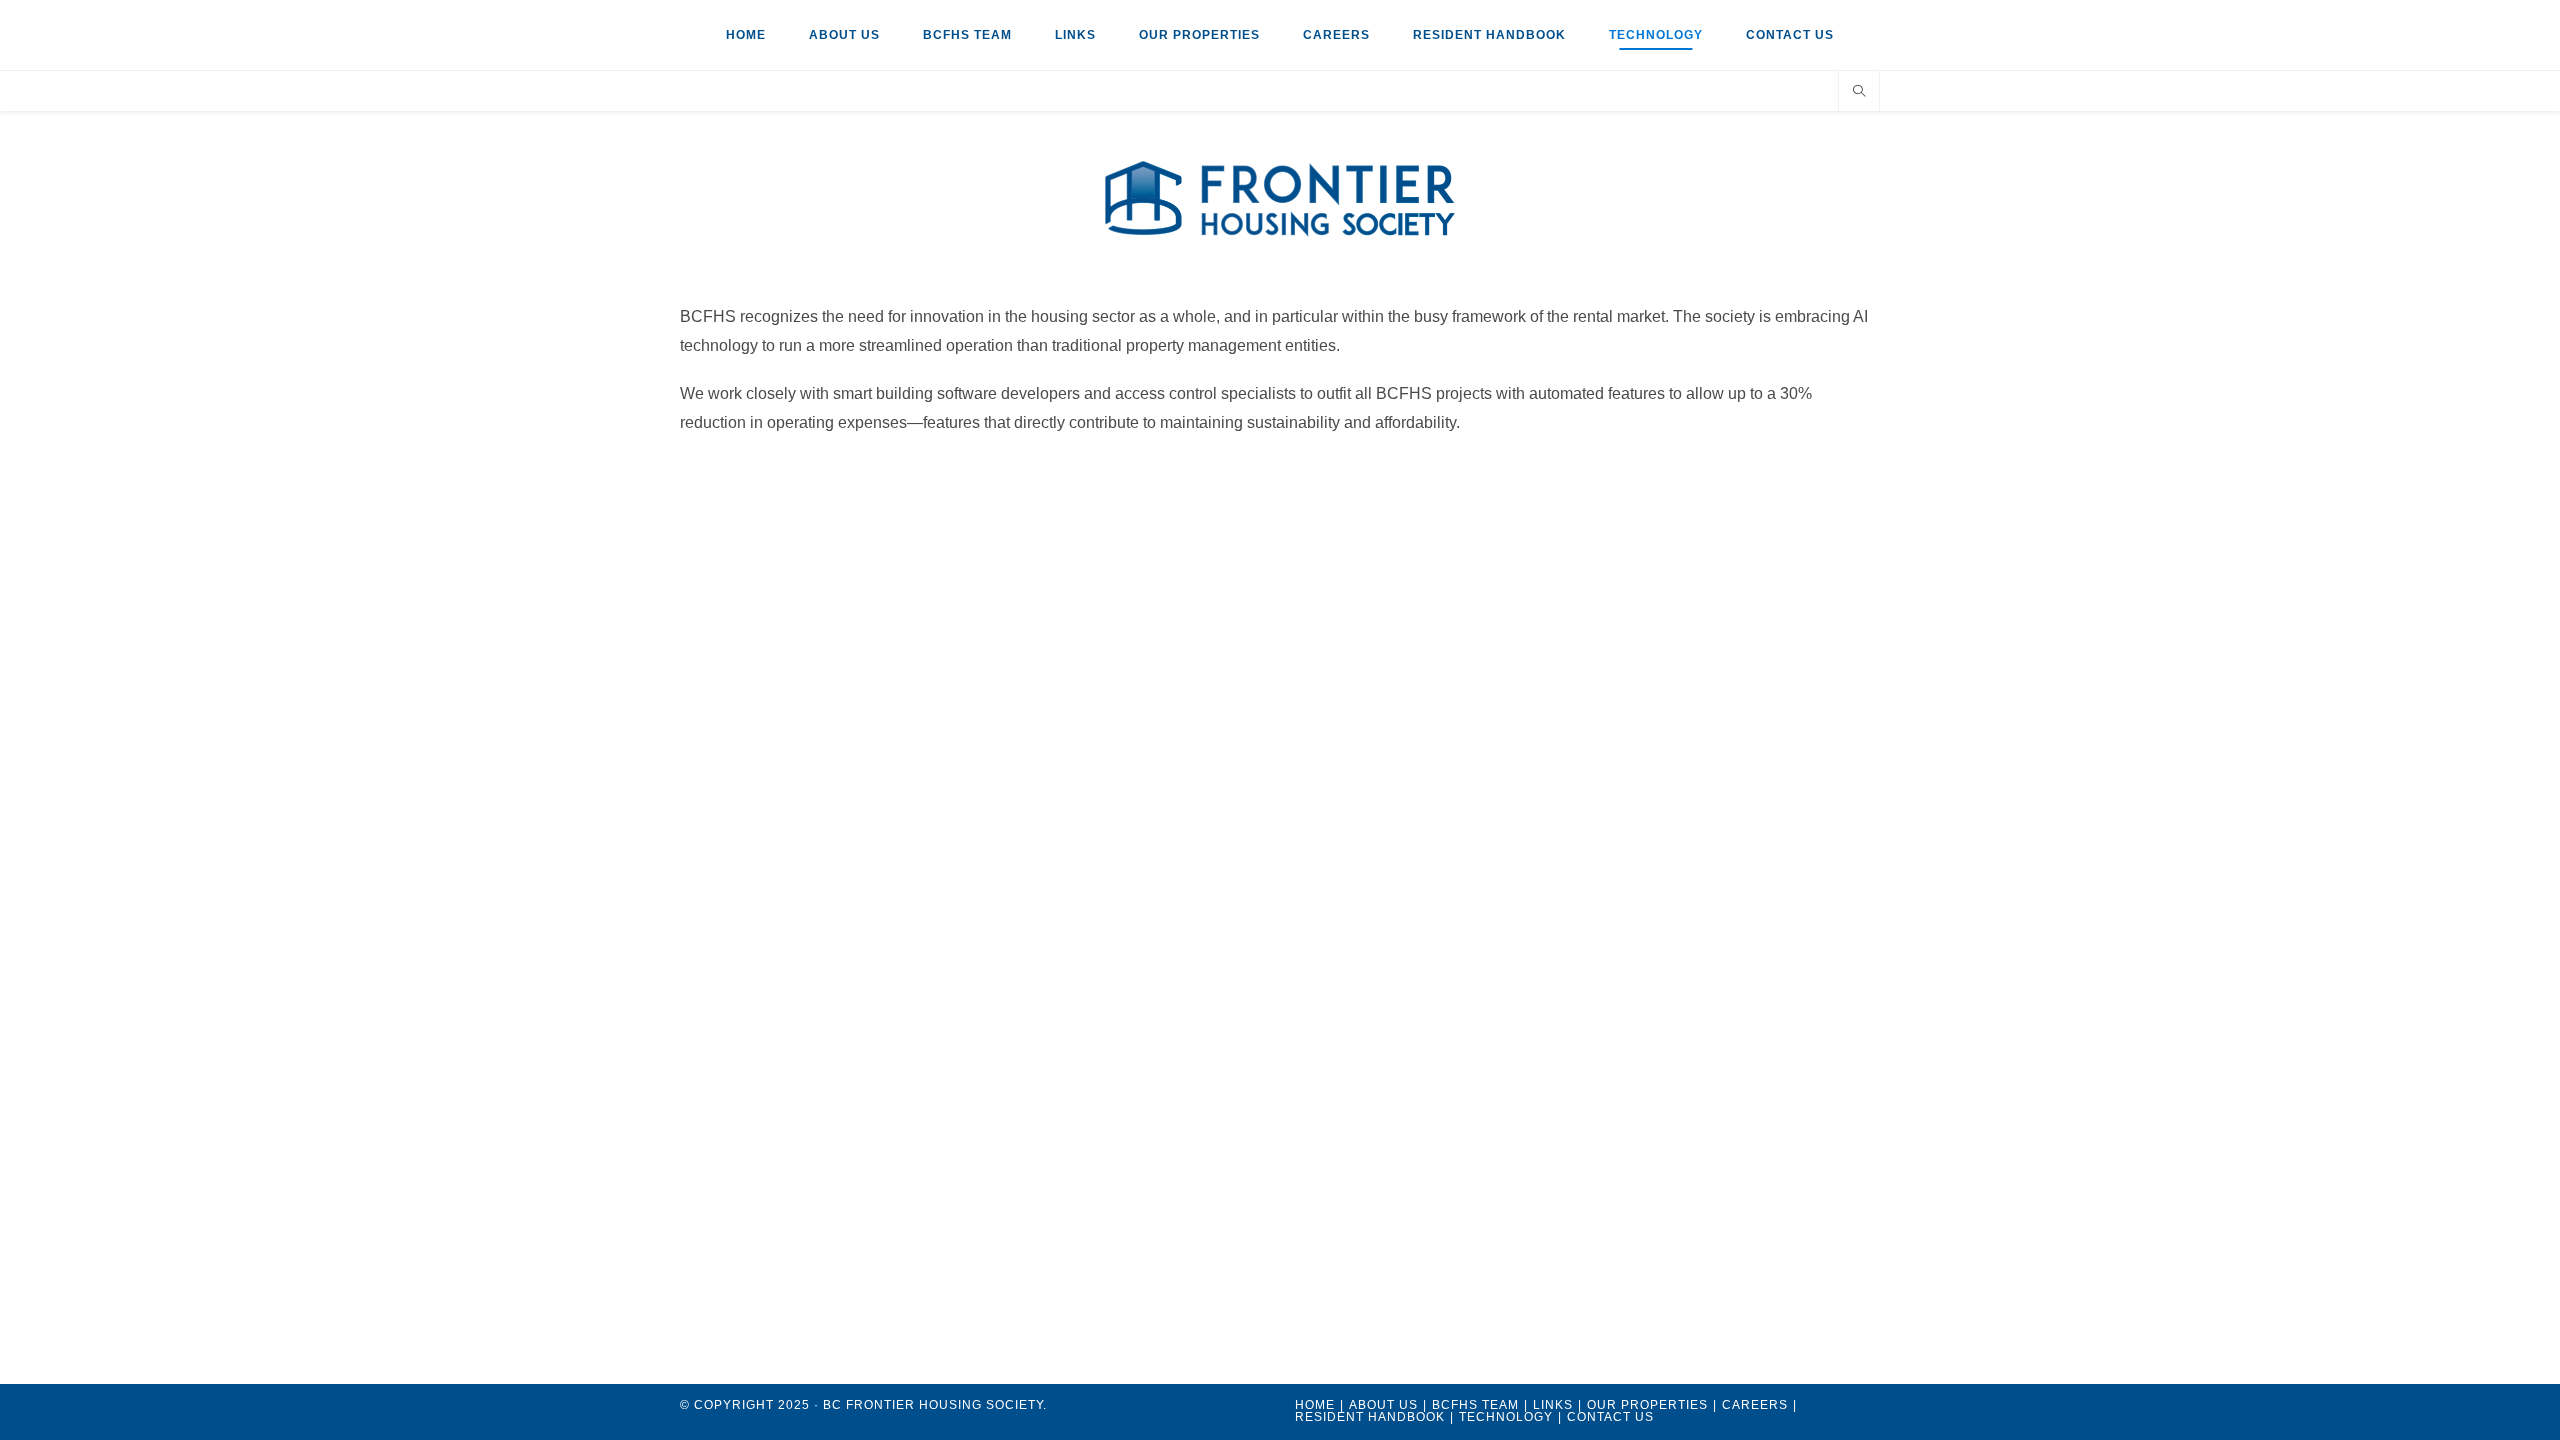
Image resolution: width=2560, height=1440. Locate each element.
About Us (844, 35)
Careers (1336, 35)
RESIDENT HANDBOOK (1489, 35)
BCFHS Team (967, 35)
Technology (1656, 35)
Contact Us (1790, 35)
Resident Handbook (1370, 1417)
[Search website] (1859, 93)
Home (746, 35)
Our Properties (1199, 35)
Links (1075, 35)
